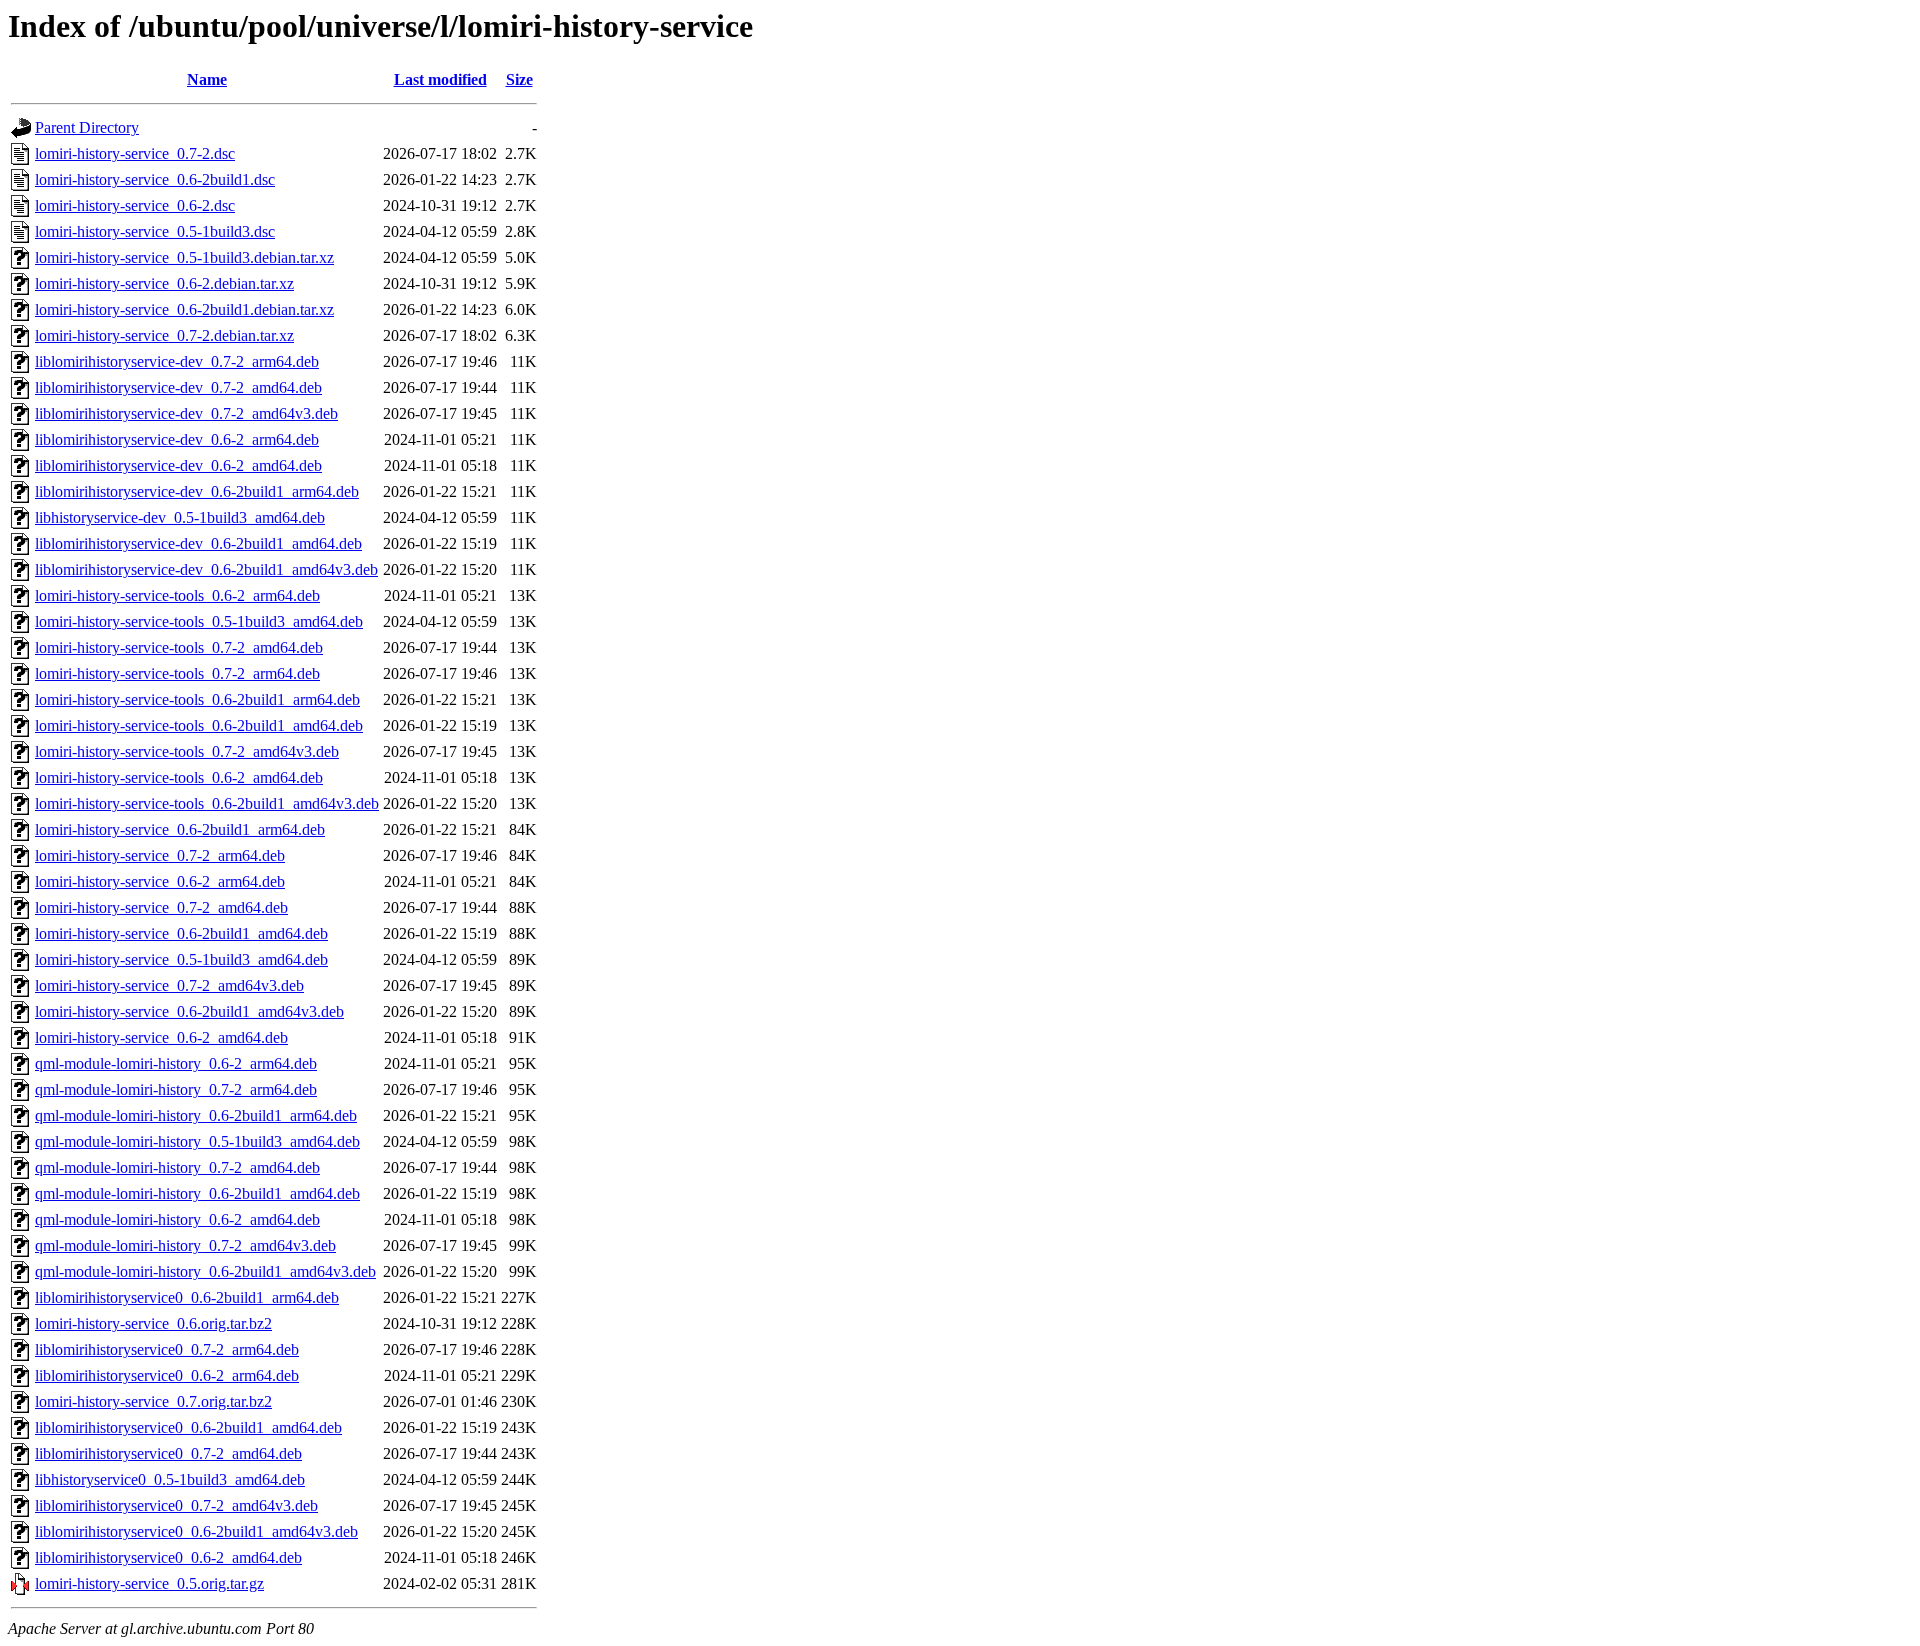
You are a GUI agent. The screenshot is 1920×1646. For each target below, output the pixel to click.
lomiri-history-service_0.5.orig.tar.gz (149, 1583)
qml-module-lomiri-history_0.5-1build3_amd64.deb (197, 1141)
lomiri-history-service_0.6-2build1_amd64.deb (181, 933)
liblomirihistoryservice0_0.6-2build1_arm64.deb (187, 1297)
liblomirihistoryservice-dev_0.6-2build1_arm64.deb (197, 491)
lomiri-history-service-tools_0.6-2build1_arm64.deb (197, 699)
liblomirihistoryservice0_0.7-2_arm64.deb (167, 1349)
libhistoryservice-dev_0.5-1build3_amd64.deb (180, 517)
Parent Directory (87, 127)
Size (519, 79)
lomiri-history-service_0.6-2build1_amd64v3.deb (189, 1011)
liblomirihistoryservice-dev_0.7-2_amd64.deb (178, 387)
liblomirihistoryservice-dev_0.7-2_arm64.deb (177, 361)
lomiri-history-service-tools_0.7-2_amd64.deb (179, 647)
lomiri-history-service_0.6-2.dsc (135, 205)
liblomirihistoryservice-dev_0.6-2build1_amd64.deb (198, 543)
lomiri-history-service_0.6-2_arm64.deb (160, 881)
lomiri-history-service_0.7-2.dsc (135, 153)
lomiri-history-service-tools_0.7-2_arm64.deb (177, 673)
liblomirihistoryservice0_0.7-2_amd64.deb (168, 1453)
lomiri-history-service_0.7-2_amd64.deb (161, 907)
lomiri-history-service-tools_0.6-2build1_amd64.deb (199, 725)
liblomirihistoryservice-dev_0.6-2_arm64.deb (177, 439)
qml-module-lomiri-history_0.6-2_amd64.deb (177, 1219)
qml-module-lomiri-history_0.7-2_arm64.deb (176, 1089)
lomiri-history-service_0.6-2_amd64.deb (161, 1037)
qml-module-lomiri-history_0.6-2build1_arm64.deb (196, 1115)
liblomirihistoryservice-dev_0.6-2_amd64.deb (178, 465)
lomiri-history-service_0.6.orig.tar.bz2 (153, 1323)
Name (207, 79)
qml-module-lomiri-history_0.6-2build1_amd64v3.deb (205, 1271)
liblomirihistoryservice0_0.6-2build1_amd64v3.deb (196, 1531)
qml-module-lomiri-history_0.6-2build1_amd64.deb (197, 1193)
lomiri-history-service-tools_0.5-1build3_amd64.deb (199, 621)
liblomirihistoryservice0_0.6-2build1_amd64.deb (188, 1427)
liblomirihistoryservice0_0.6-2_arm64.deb (167, 1375)
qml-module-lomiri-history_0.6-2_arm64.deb (176, 1063)
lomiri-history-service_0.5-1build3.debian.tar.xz (184, 257)
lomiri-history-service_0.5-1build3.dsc (155, 231)
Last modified (440, 79)
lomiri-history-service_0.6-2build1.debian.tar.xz (184, 309)
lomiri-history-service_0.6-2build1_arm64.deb (180, 829)
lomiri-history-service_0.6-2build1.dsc (155, 179)
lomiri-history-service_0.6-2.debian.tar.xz (164, 283)
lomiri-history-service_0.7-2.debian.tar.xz (164, 335)
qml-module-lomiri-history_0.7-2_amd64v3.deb (185, 1245)
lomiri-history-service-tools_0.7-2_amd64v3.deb (187, 751)
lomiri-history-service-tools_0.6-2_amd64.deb (179, 777)
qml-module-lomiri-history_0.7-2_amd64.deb (177, 1167)
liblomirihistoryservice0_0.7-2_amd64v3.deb (176, 1505)
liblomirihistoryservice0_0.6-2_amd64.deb (168, 1557)
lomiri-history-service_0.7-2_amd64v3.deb (169, 985)
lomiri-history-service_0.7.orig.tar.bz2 (153, 1401)
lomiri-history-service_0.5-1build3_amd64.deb (181, 959)
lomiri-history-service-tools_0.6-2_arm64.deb (177, 595)
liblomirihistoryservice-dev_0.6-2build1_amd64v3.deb (206, 569)
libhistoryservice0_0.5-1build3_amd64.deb (170, 1479)
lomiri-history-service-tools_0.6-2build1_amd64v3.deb (207, 803)
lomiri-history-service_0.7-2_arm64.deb (160, 855)
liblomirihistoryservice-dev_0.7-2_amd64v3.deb (186, 413)
